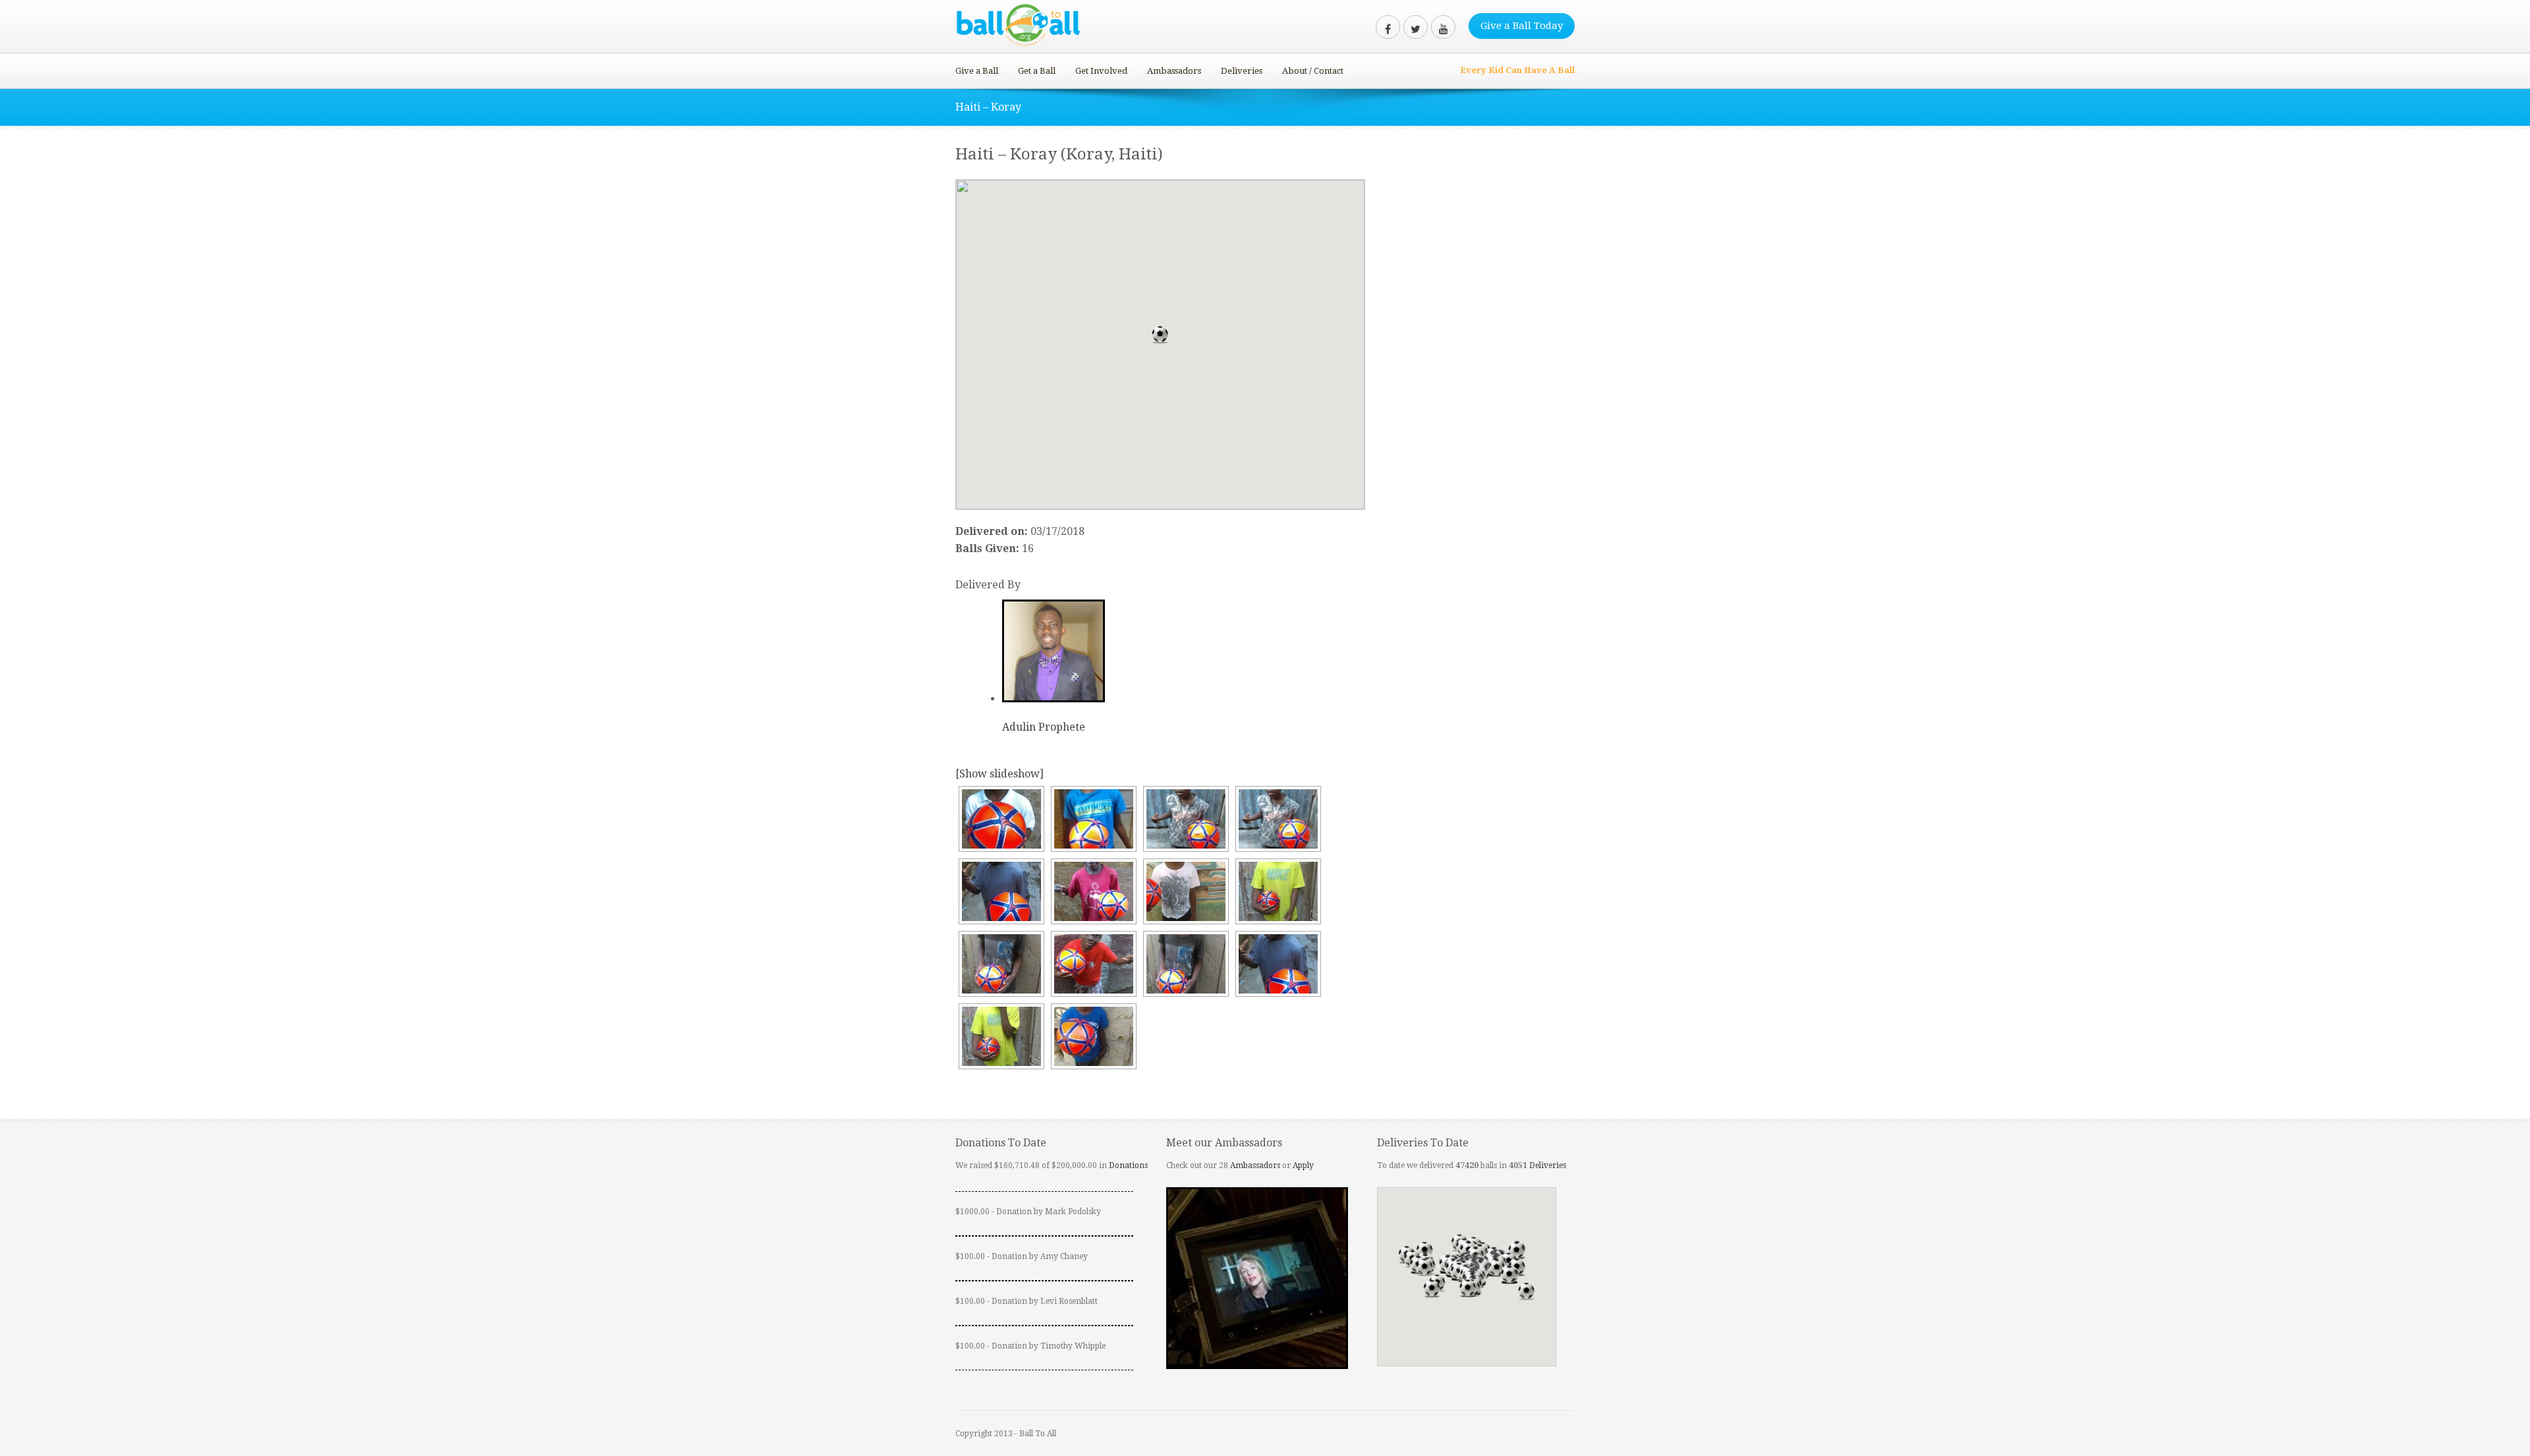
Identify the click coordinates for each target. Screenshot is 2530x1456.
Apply (1303, 1165)
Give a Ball (977, 71)
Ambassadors (1174, 71)
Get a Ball (1037, 71)
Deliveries (1242, 71)
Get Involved (1101, 71)
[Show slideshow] (999, 774)
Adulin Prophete (1044, 727)
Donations (1128, 1165)
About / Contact (1313, 71)
